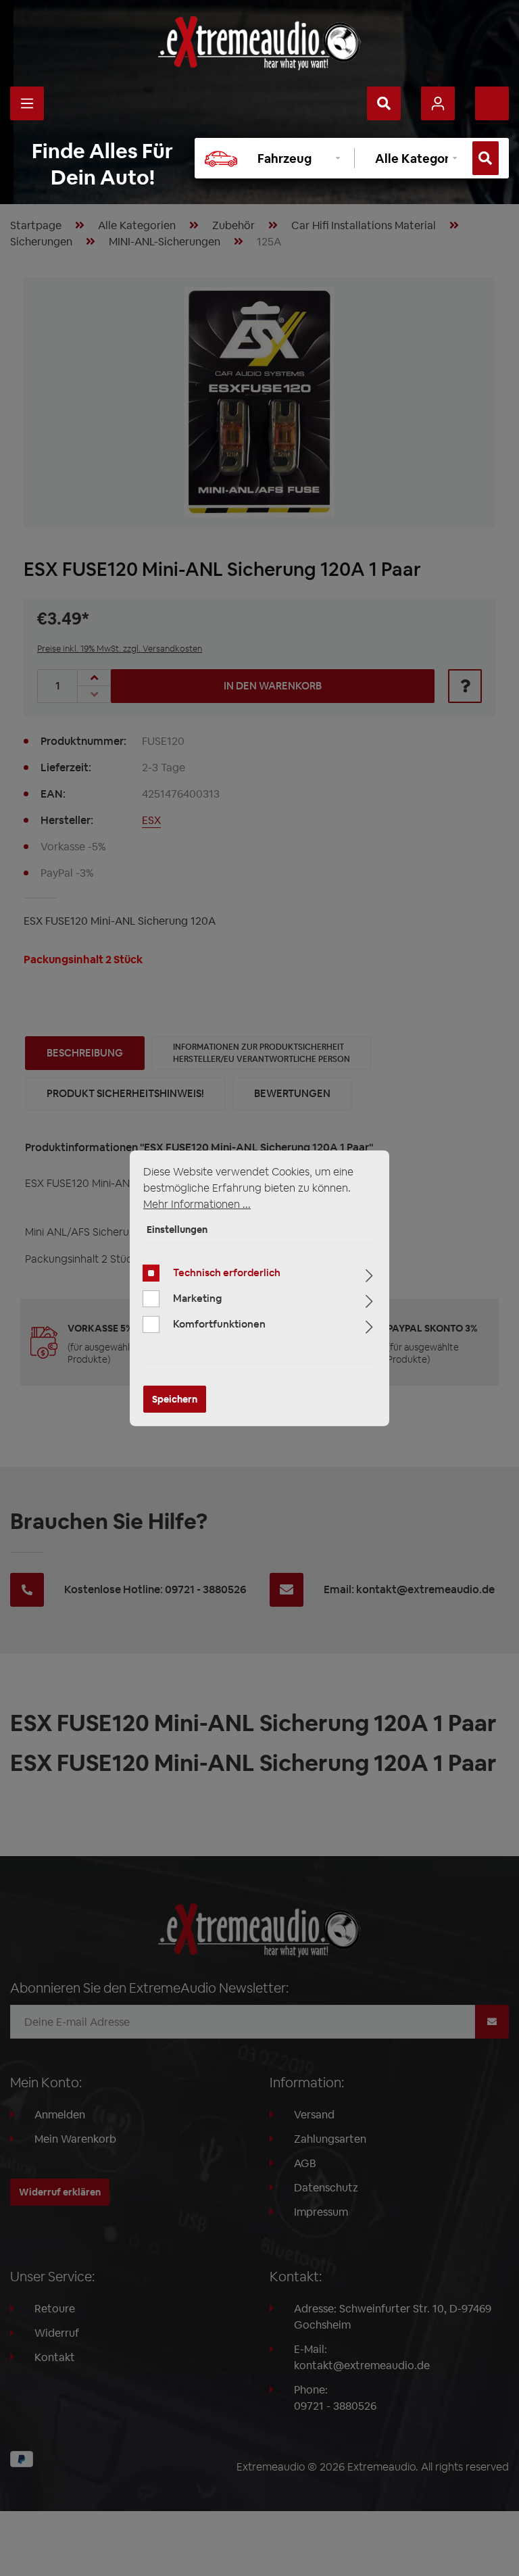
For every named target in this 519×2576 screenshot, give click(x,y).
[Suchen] (384, 103)
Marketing (197, 1298)
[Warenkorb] (492, 103)
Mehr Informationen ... (197, 1204)
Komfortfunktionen (219, 1324)
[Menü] (27, 103)
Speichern (175, 1399)
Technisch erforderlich (227, 1272)
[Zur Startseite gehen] (259, 43)
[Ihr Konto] (438, 103)
